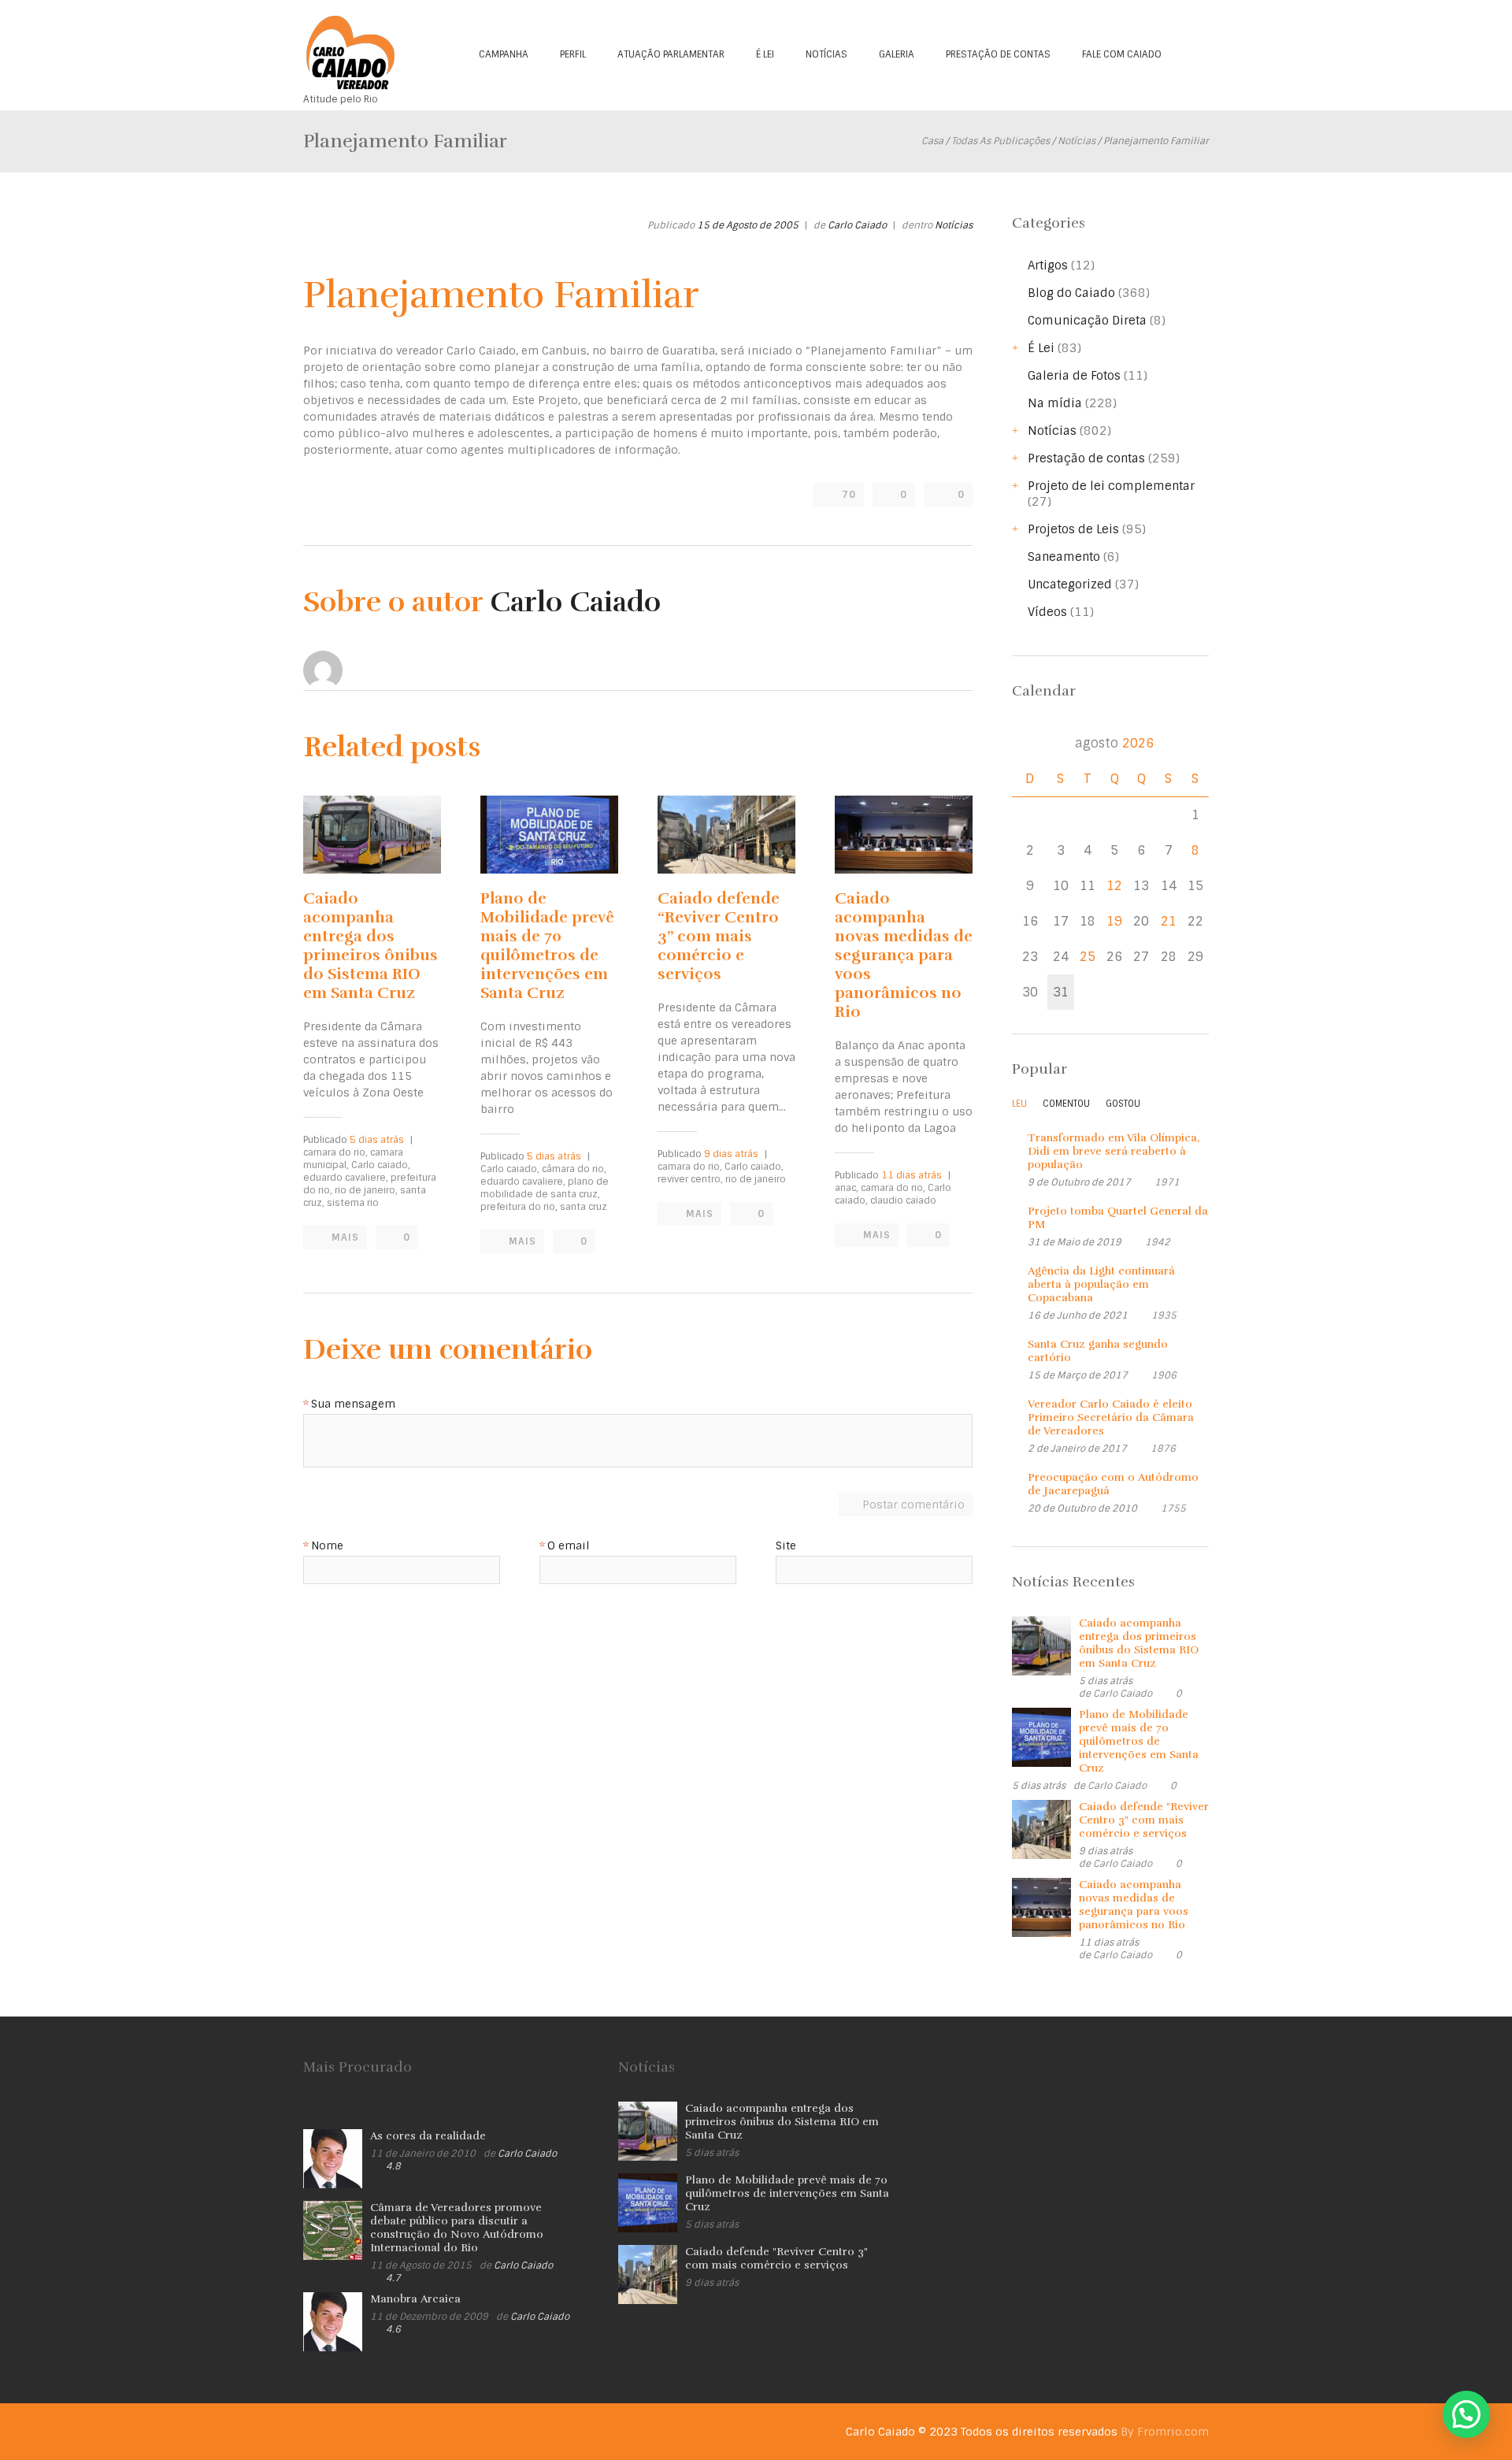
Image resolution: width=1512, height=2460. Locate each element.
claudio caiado (903, 1200)
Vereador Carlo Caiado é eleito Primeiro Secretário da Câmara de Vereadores (1111, 1417)
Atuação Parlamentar (671, 54)
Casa (932, 141)
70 (849, 495)
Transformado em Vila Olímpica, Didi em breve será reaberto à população (1114, 1151)
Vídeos (1047, 612)
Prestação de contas (998, 54)
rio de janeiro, (366, 1190)
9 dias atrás (731, 1154)
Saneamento (1064, 557)
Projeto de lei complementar (1111, 486)
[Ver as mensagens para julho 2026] (1030, 743)
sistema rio (353, 1203)
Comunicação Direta (1087, 321)
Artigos (1048, 265)
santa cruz (584, 1207)
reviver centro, (690, 1179)
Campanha (504, 54)
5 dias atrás (377, 1140)
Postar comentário (913, 1505)
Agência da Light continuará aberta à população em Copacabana (1101, 1284)
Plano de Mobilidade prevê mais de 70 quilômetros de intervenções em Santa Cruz (547, 946)
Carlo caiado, (381, 1165)
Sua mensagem (353, 1404)
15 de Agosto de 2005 (748, 225)
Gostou (1123, 1104)
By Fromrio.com (1165, 2432)
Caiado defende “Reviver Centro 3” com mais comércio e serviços (719, 936)
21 (1169, 921)
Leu (1019, 1104)
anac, (847, 1188)
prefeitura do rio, (519, 1207)
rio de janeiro (756, 1179)
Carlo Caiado (857, 225)
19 (1114, 921)
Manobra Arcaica (415, 2299)
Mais (345, 1237)
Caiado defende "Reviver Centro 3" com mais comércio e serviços (1144, 1820)
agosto (1114, 743)
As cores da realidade (428, 2136)
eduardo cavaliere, (346, 1178)
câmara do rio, (574, 1169)
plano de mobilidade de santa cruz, (545, 1188)
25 (1088, 957)
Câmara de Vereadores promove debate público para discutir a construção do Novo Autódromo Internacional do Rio (457, 2228)
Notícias (826, 54)
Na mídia (1055, 403)
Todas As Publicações (1001, 141)
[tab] (1019, 1108)
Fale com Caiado (1122, 54)
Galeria (897, 54)
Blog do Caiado (1071, 293)
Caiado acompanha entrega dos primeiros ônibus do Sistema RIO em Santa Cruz (371, 946)
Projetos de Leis (1073, 529)
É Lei (765, 54)
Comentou (1066, 1104)
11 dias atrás (912, 1175)
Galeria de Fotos (1074, 376)
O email (569, 1546)
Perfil (573, 54)
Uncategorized (1070, 584)
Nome (327, 1546)
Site (786, 1546)
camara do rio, (335, 1152)
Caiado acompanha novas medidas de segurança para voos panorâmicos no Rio (904, 955)
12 (1114, 886)
